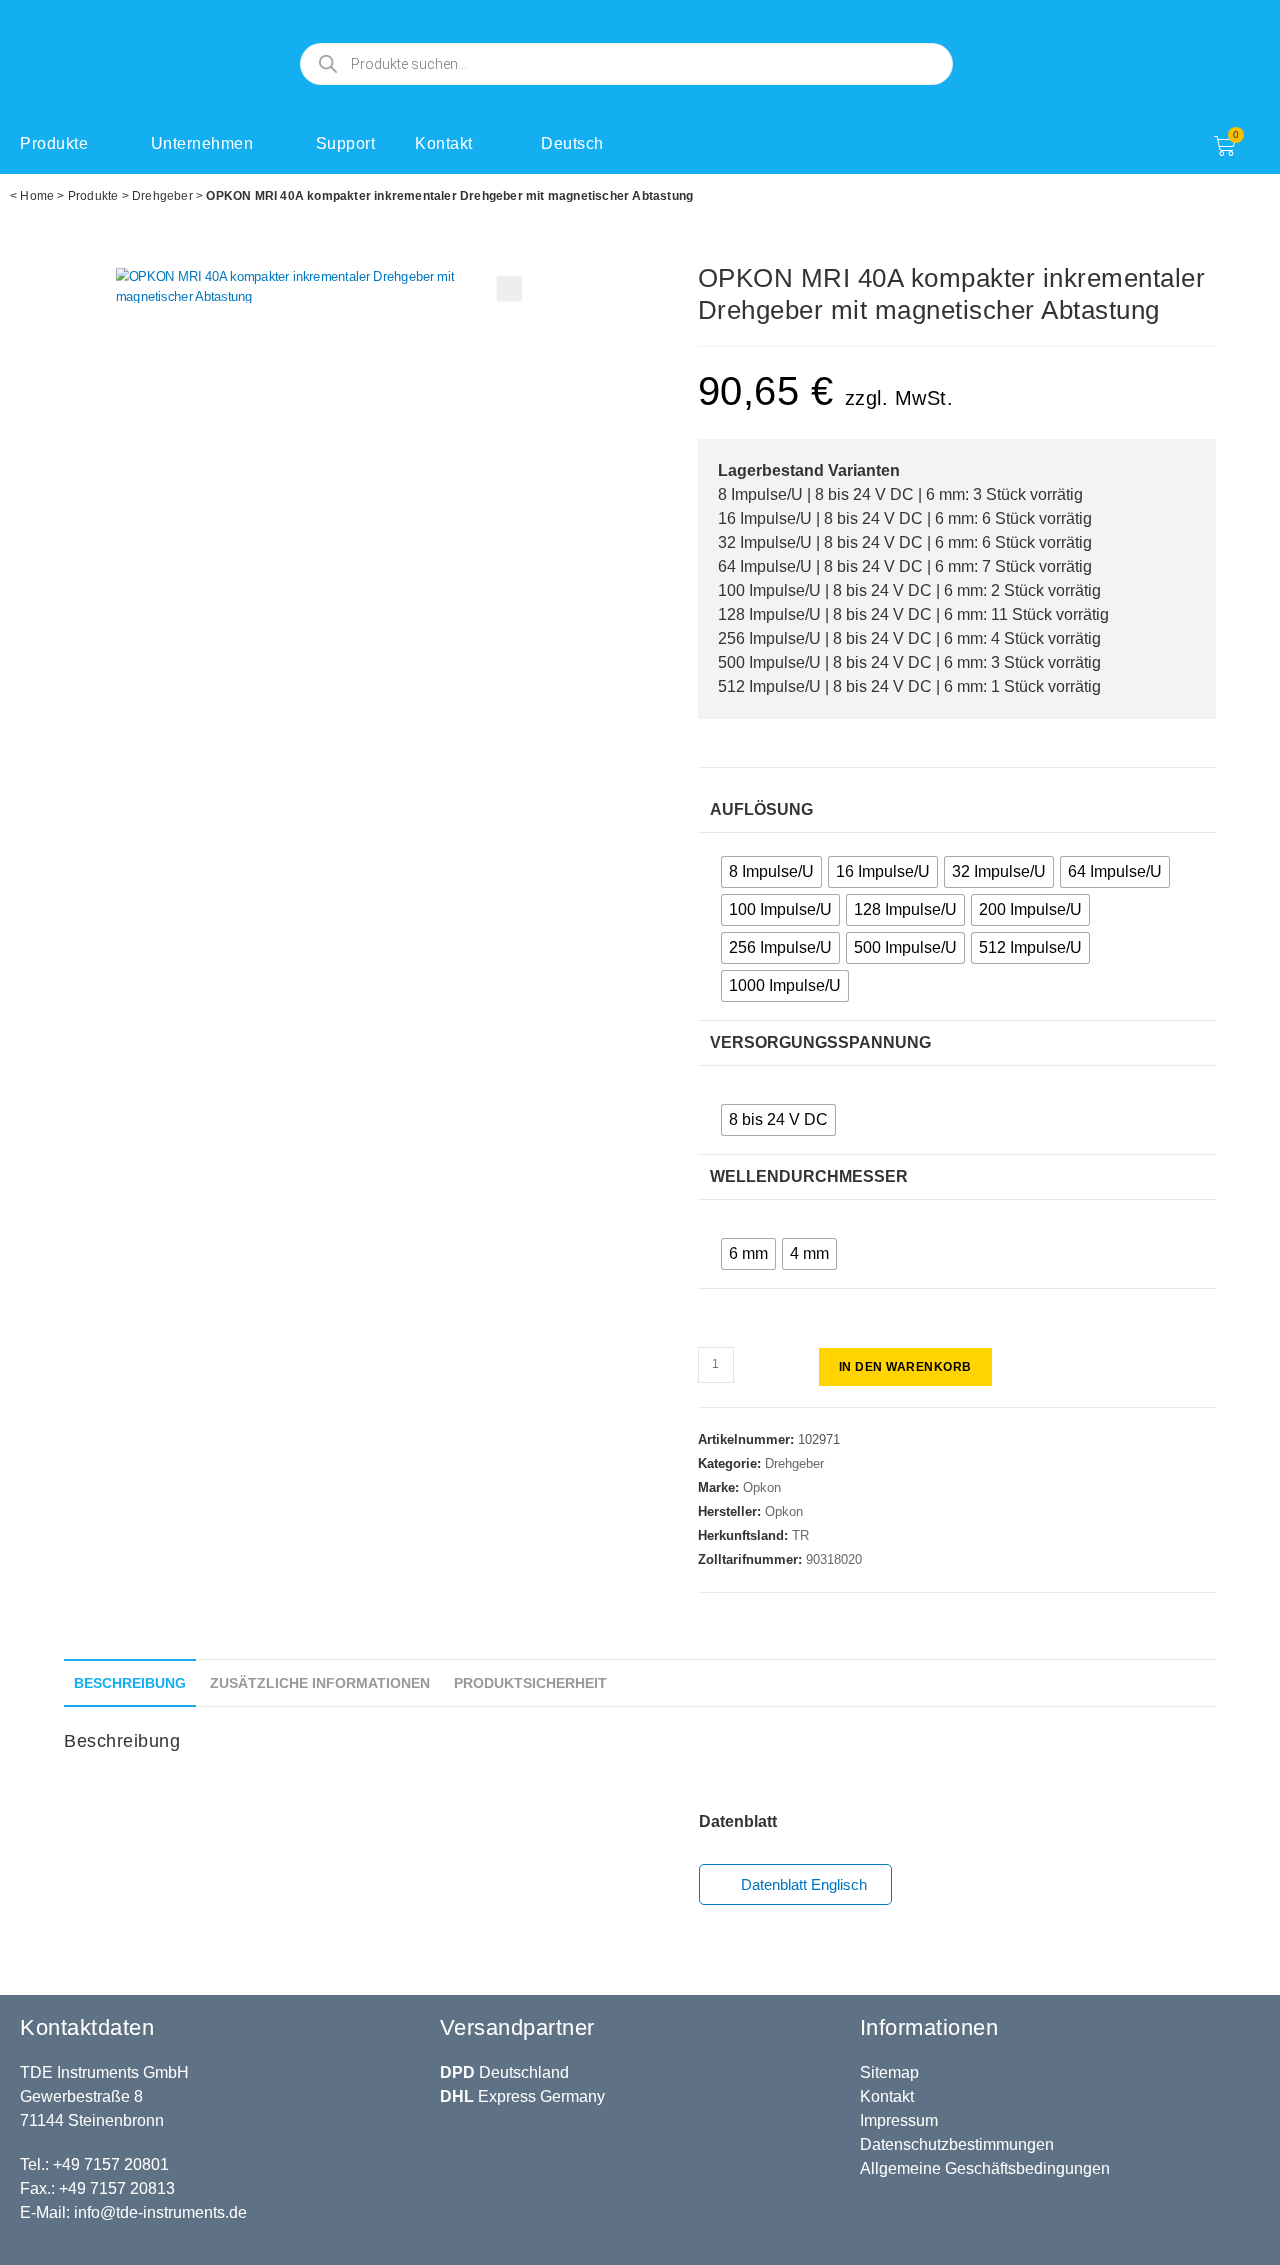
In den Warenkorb (905, 1367)
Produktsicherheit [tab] (530, 1683)
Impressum (899, 2120)
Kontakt (444, 143)
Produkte (54, 143)
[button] (510, 289)
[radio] (771, 872)
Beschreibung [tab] (130, 1683)
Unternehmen (202, 143)
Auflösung (761, 809)
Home (37, 196)
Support (346, 143)
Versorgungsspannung (820, 1042)
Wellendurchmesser (809, 1176)
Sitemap (889, 2072)
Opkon (762, 1487)
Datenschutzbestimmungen (957, 2144)
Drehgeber (162, 196)
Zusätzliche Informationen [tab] (320, 1683)
